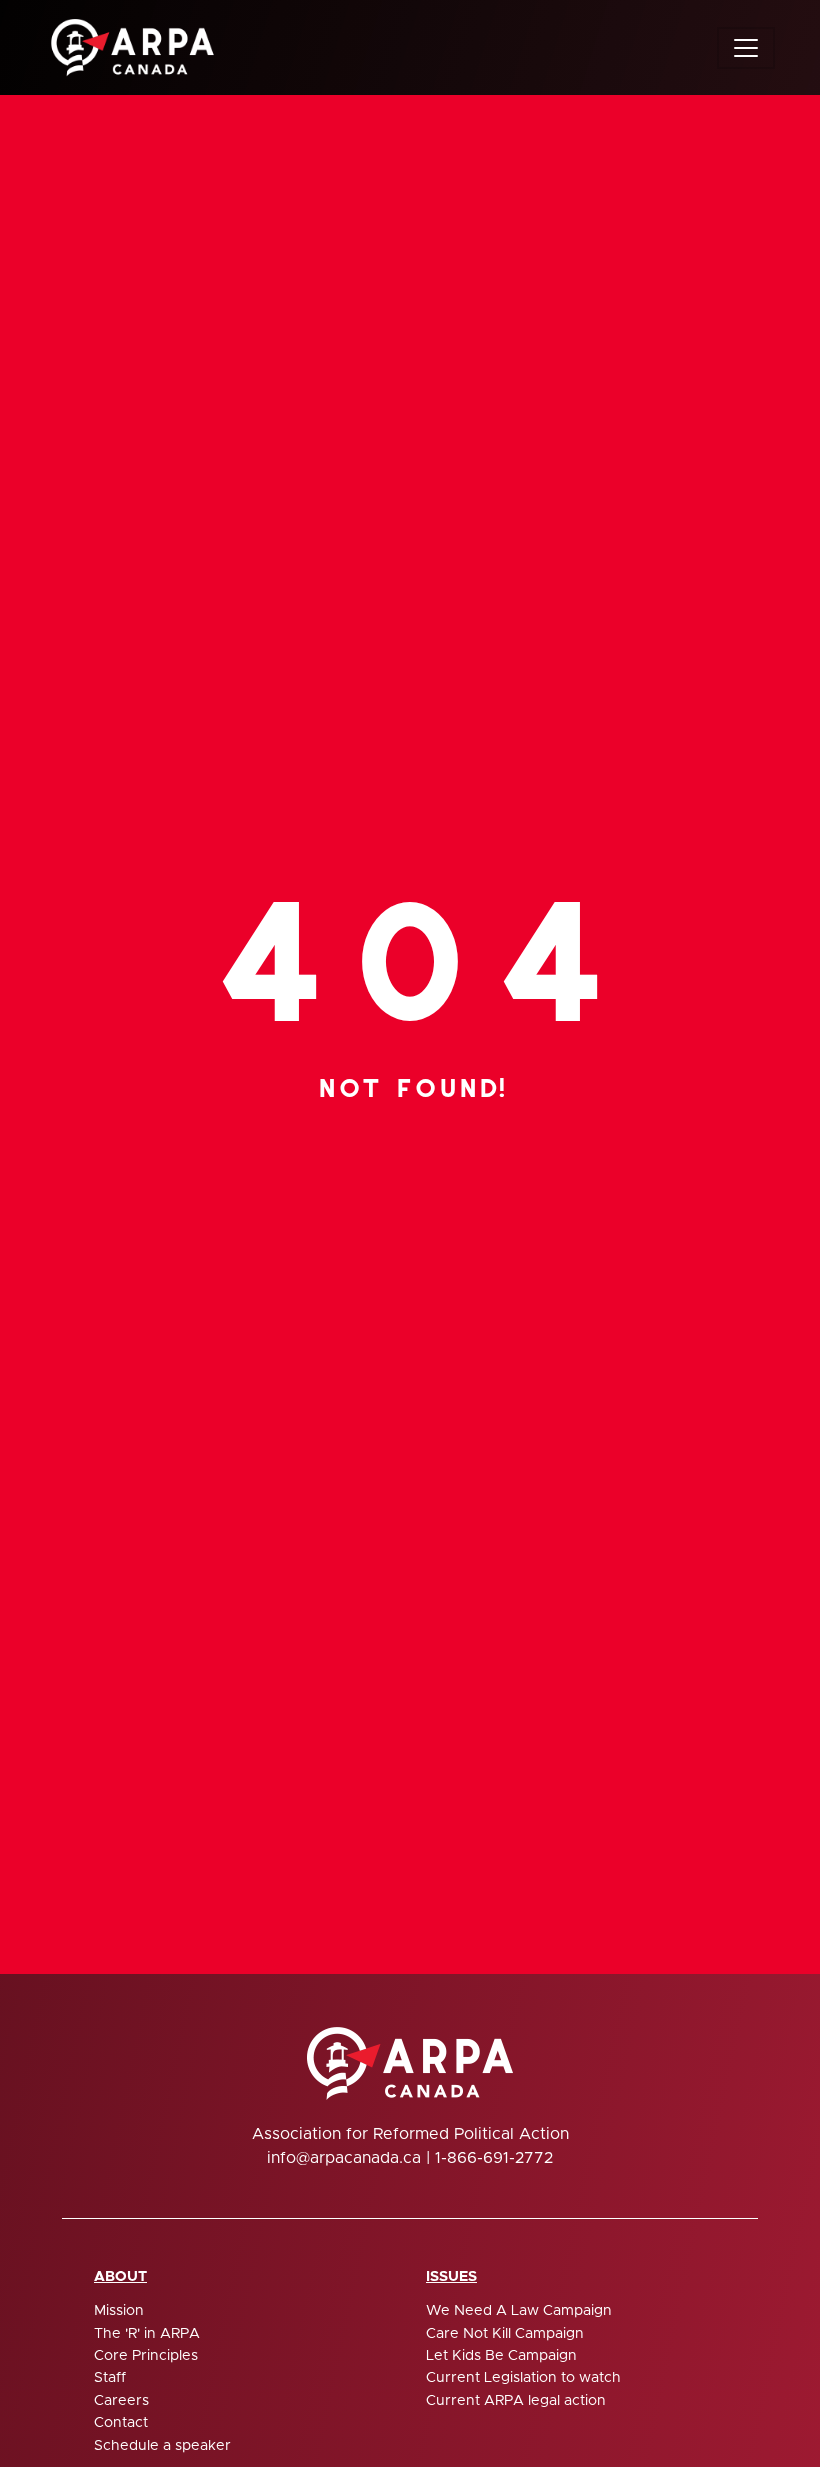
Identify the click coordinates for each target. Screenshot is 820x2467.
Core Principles (146, 2356)
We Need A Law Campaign (519, 2311)
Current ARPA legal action (516, 2401)
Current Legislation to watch (523, 2378)
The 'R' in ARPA (147, 2334)
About (120, 2277)
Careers (121, 2401)
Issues (451, 2277)
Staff (110, 2378)
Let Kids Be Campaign (501, 2356)
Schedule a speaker (162, 2446)
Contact (121, 2423)
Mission (119, 2311)
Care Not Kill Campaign (505, 2334)
